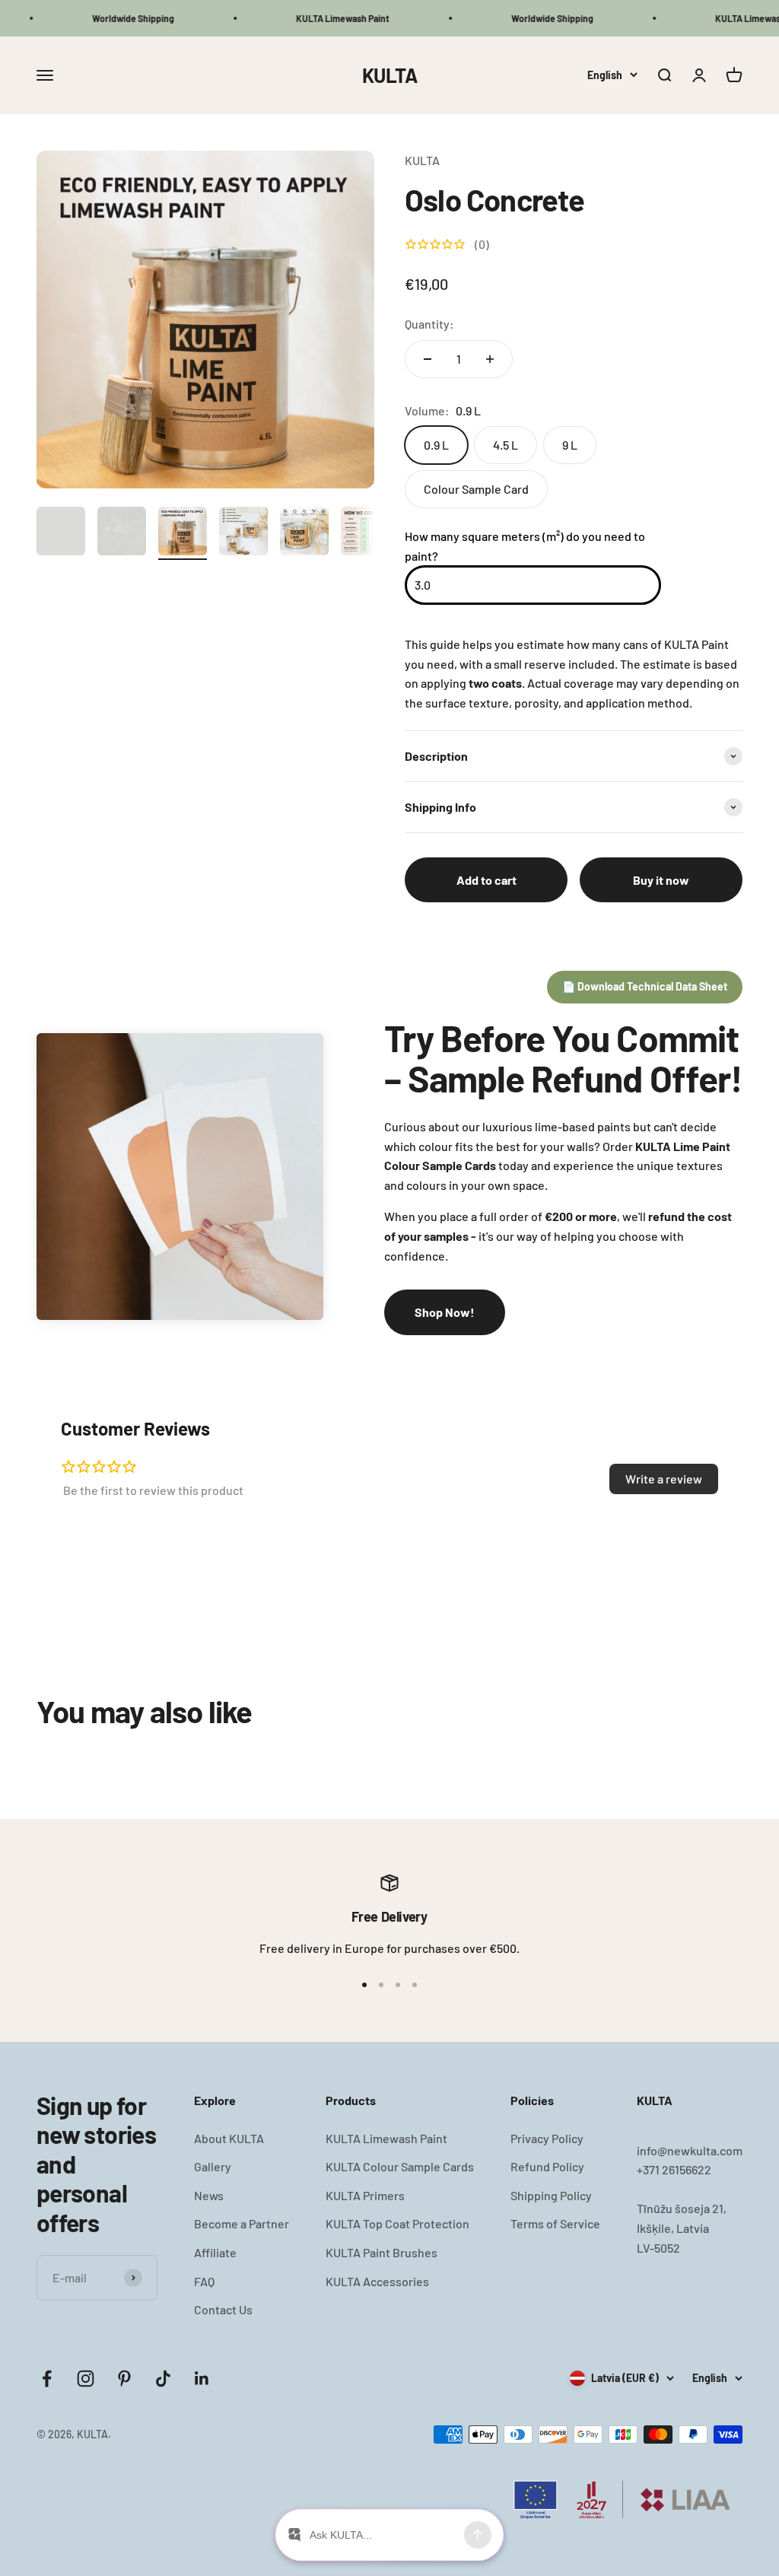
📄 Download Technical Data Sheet (645, 986)
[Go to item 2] (122, 533)
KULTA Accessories (377, 2281)
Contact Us (223, 2309)
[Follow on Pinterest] (124, 2379)
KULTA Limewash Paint (386, 2138)
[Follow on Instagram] (86, 2379)
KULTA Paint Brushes (382, 2252)
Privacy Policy (547, 2138)
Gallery (213, 2166)
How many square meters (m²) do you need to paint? (525, 546)
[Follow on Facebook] (47, 2379)
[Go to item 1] (61, 533)
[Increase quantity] (490, 359)
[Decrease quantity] (428, 359)
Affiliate (215, 2252)
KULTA (422, 160)
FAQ (204, 2281)
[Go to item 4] (243, 533)
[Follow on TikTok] (163, 2379)
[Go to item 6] (365, 533)
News (209, 2195)
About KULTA (229, 2138)
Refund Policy (547, 2166)
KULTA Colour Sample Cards (400, 2166)
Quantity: (429, 324)
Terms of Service (555, 2223)
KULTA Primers (365, 2195)
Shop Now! (445, 1312)
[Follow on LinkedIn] (202, 2379)
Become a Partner (242, 2223)
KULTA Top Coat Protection (397, 2223)
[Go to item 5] (304, 533)
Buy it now (661, 880)
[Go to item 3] (183, 533)
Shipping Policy (551, 2195)
